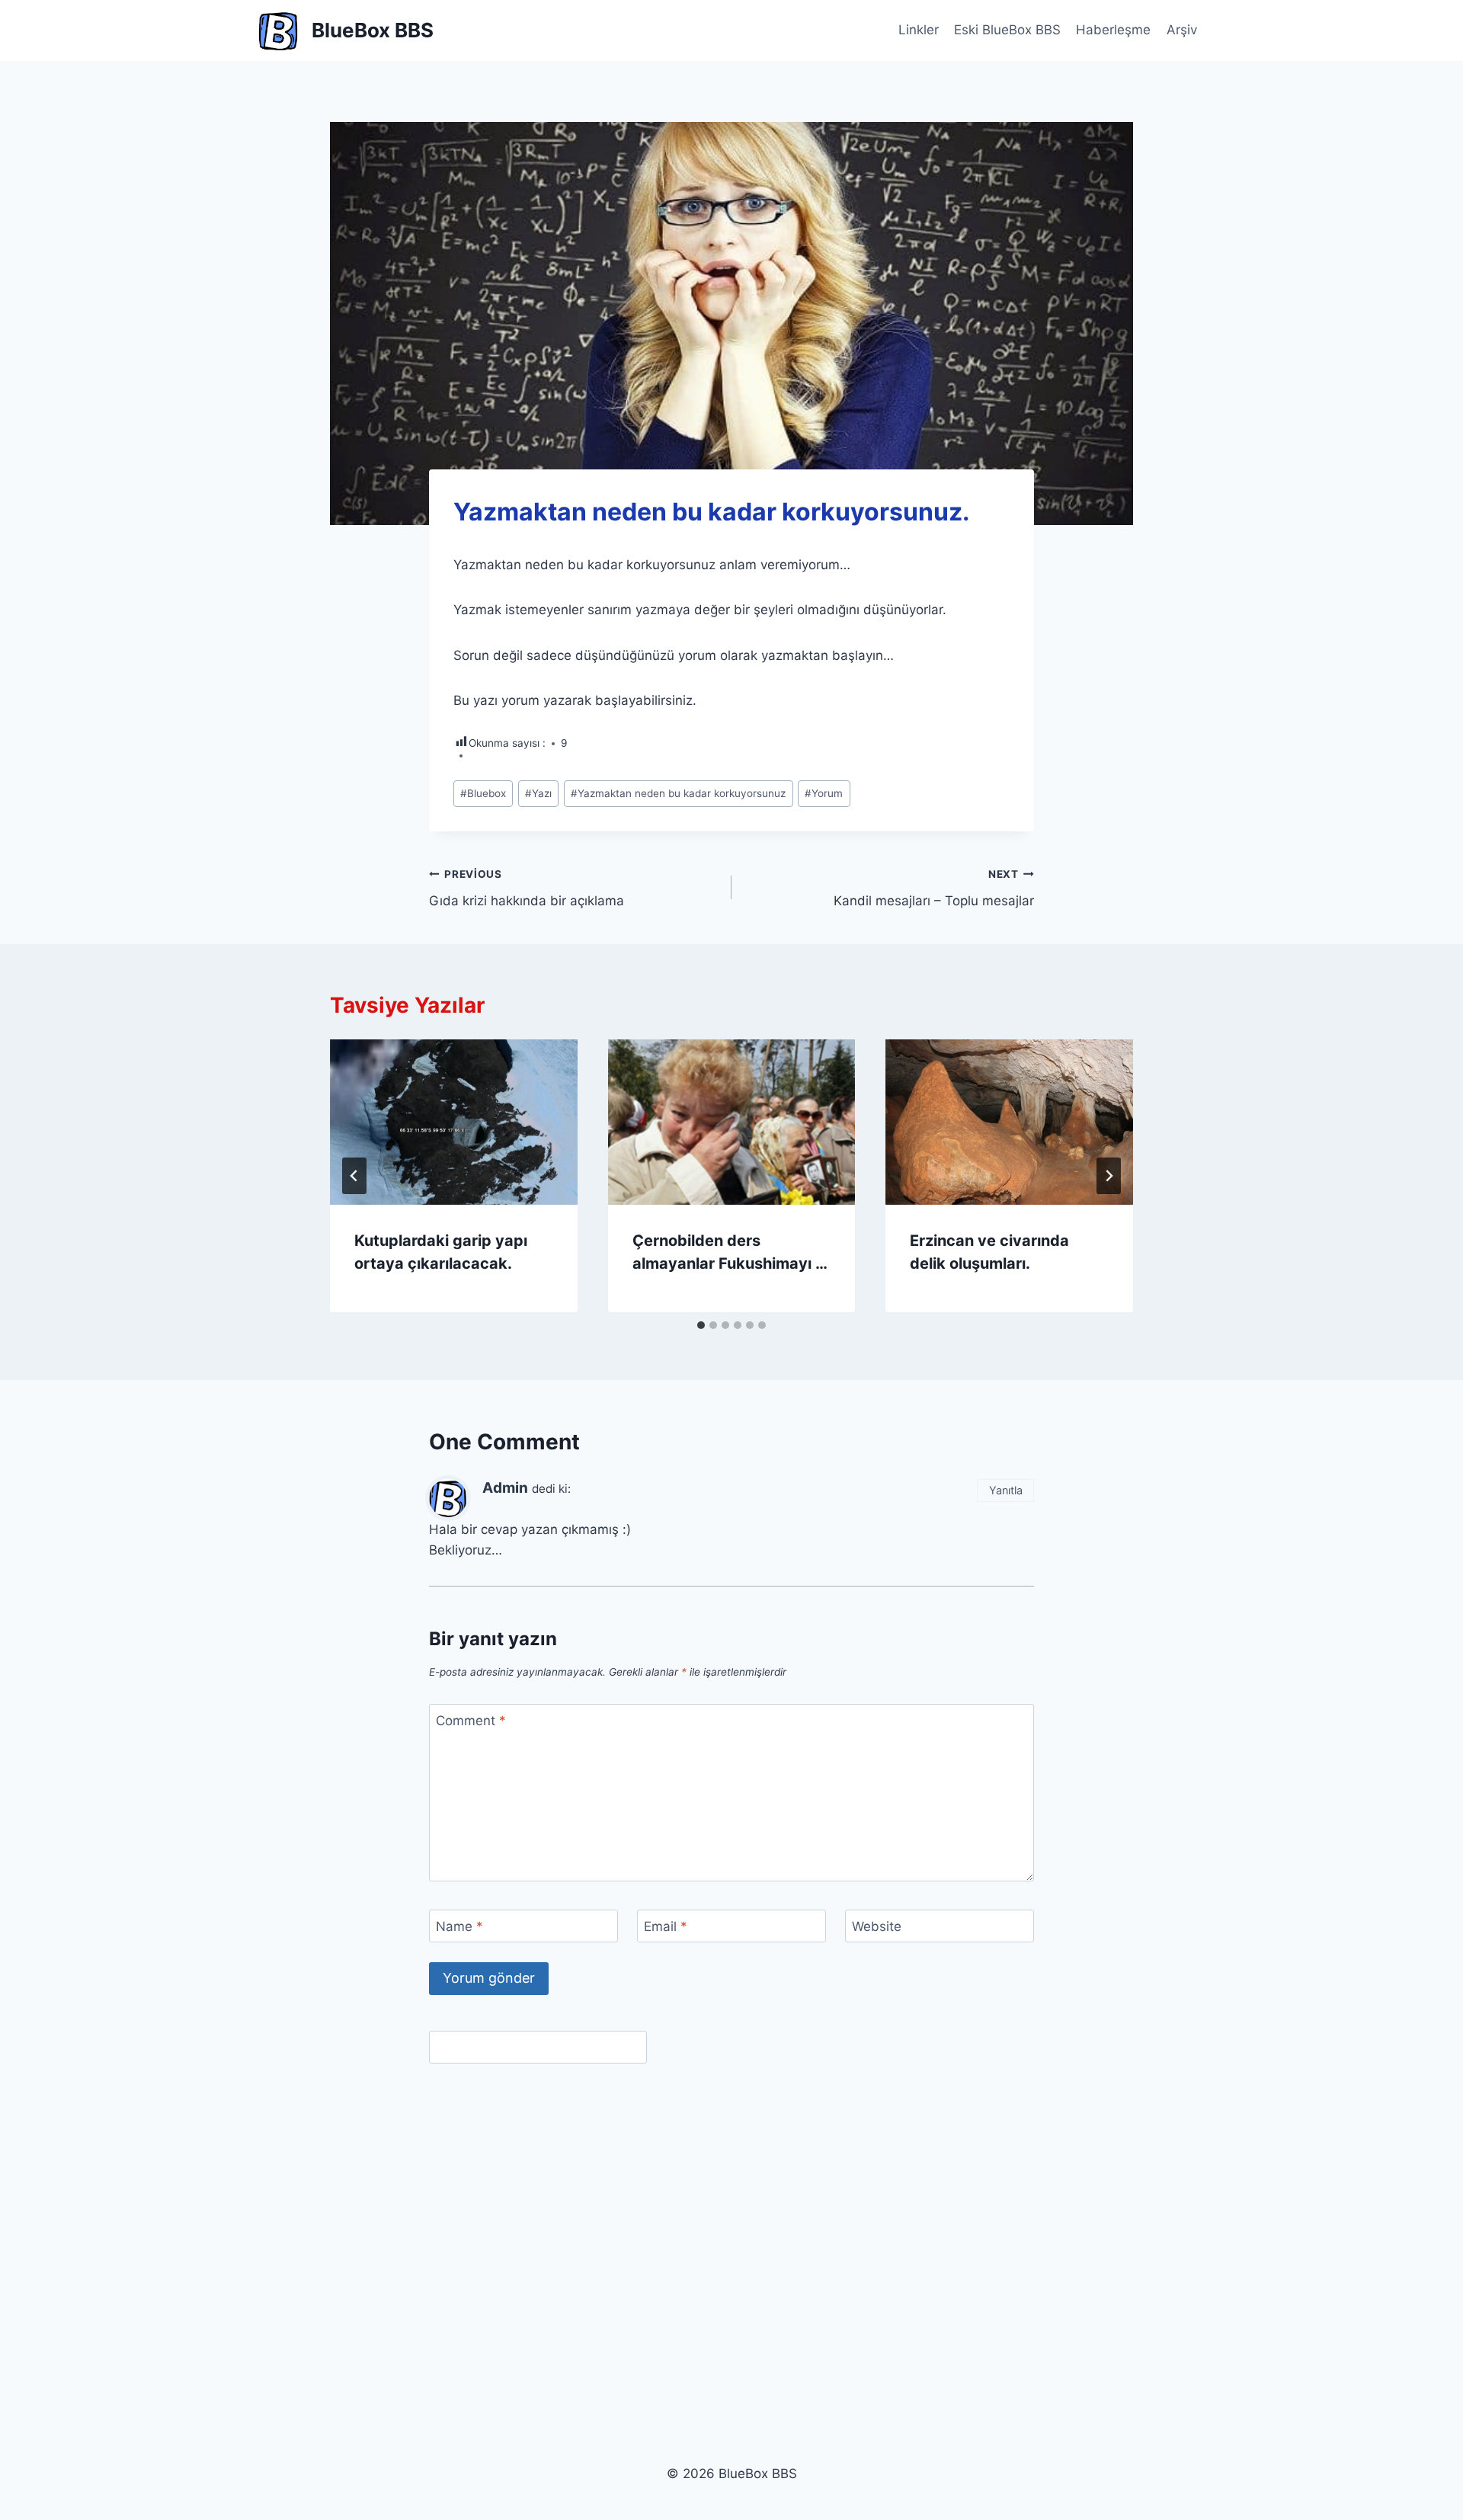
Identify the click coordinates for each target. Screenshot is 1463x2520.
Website (877, 1926)
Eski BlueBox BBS (1007, 30)
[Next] (1109, 1176)
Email (666, 1926)
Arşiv (1182, 30)
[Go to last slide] (354, 1176)
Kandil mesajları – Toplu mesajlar (934, 888)
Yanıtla (1006, 1490)
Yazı (538, 793)
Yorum (824, 793)
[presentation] (454, 1122)
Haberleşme (1113, 30)
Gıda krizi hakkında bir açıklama (527, 888)
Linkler (919, 30)
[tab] (701, 1325)
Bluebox (483, 793)
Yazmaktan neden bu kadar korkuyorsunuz (678, 793)
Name (459, 1926)
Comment (471, 1721)
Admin (505, 1488)
